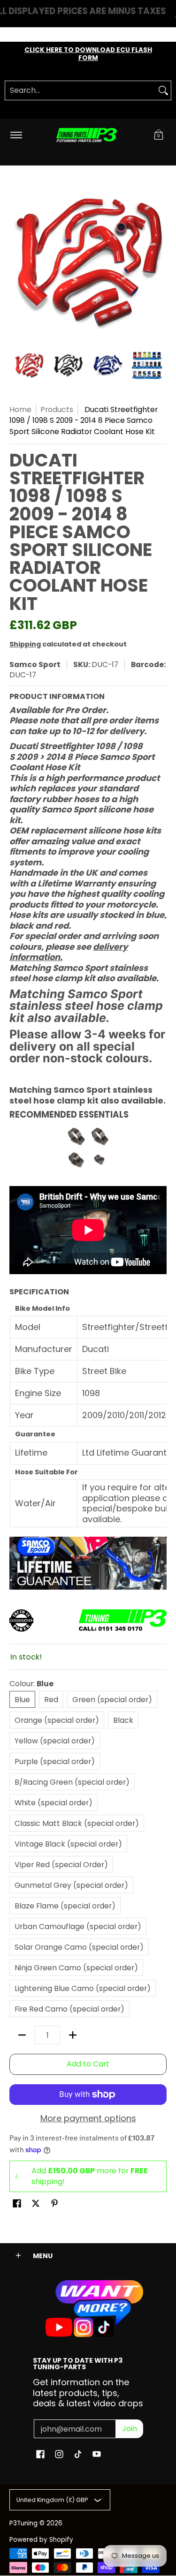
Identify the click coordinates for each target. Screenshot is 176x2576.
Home (20, 409)
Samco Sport (35, 665)
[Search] (163, 90)
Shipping (25, 644)
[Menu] (16, 135)
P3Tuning (23, 2523)
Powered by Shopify (41, 2540)
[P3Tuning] (86, 135)
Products (57, 409)
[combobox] (80, 90)
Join (130, 2429)
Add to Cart (88, 2064)
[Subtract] (22, 2035)
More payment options (88, 2119)
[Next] (160, 263)
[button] (159, 135)
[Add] (73, 2035)
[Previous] (16, 263)
